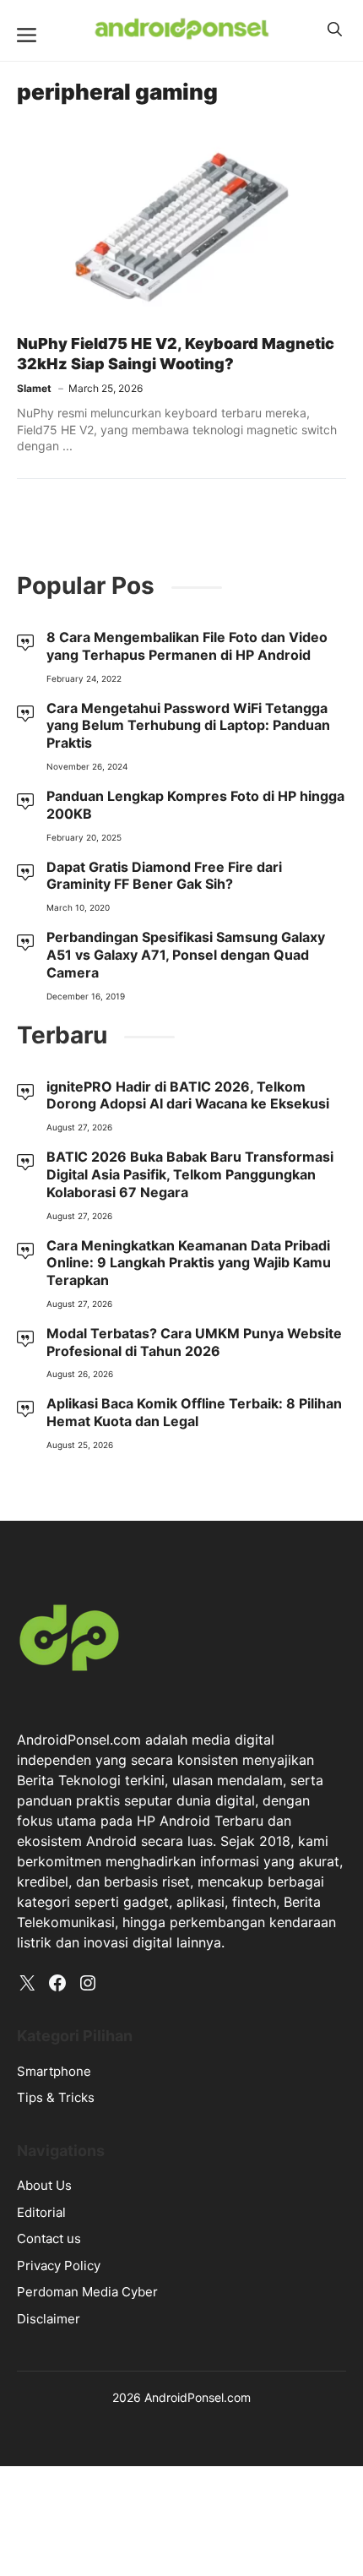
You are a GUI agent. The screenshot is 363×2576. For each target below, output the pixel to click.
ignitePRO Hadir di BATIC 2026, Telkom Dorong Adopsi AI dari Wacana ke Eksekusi (188, 1095)
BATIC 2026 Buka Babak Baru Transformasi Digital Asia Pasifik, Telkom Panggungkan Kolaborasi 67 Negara (190, 1174)
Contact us (49, 2238)
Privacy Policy (59, 2266)
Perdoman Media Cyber (87, 2292)
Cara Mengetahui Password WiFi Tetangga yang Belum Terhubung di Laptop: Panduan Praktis (188, 726)
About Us (44, 2185)
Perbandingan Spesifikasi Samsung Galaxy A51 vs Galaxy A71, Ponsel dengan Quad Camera (186, 955)
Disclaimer (49, 2319)
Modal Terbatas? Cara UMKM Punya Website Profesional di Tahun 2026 (194, 1342)
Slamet (34, 388)
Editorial (41, 2212)
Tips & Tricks (56, 2097)
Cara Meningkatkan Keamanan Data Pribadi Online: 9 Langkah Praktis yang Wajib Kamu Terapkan (189, 1263)
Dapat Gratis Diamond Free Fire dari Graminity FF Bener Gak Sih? (164, 876)
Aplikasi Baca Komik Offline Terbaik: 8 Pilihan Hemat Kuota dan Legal (194, 1412)
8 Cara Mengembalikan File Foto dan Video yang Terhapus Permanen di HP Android (187, 646)
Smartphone (54, 2071)
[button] (335, 30)
